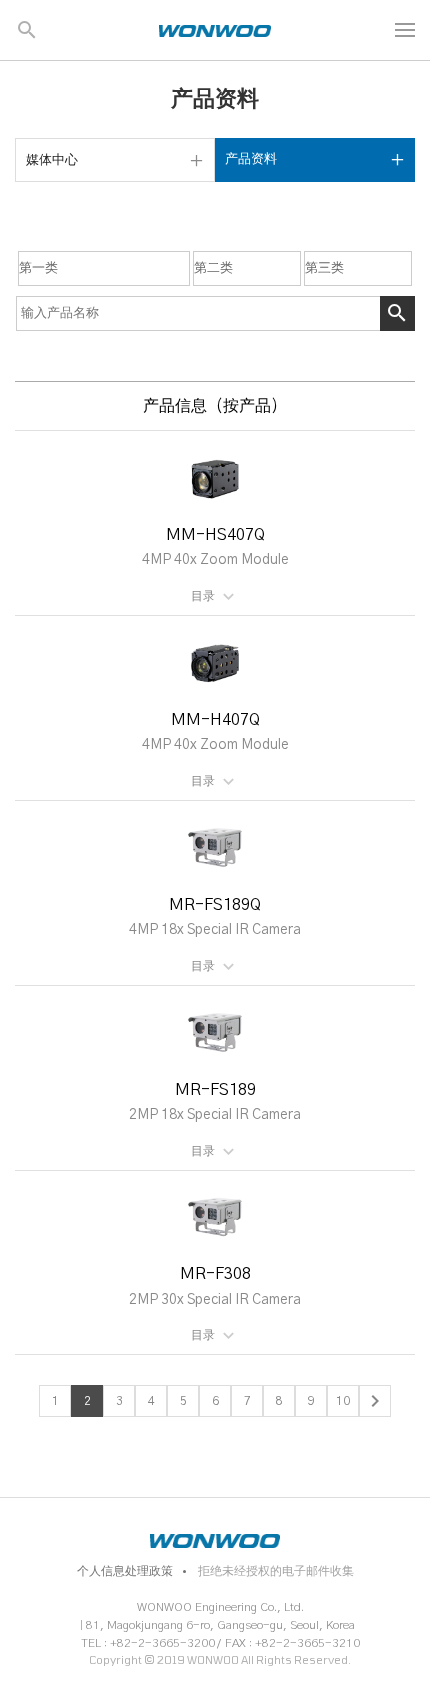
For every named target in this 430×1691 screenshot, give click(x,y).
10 (343, 1401)
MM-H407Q (215, 720)
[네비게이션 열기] (405, 30)
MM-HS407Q (215, 535)
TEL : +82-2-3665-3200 (148, 1643)
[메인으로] (215, 30)
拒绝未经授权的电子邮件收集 (276, 1571)
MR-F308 (215, 1274)
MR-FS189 (215, 1090)
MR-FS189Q (215, 905)
